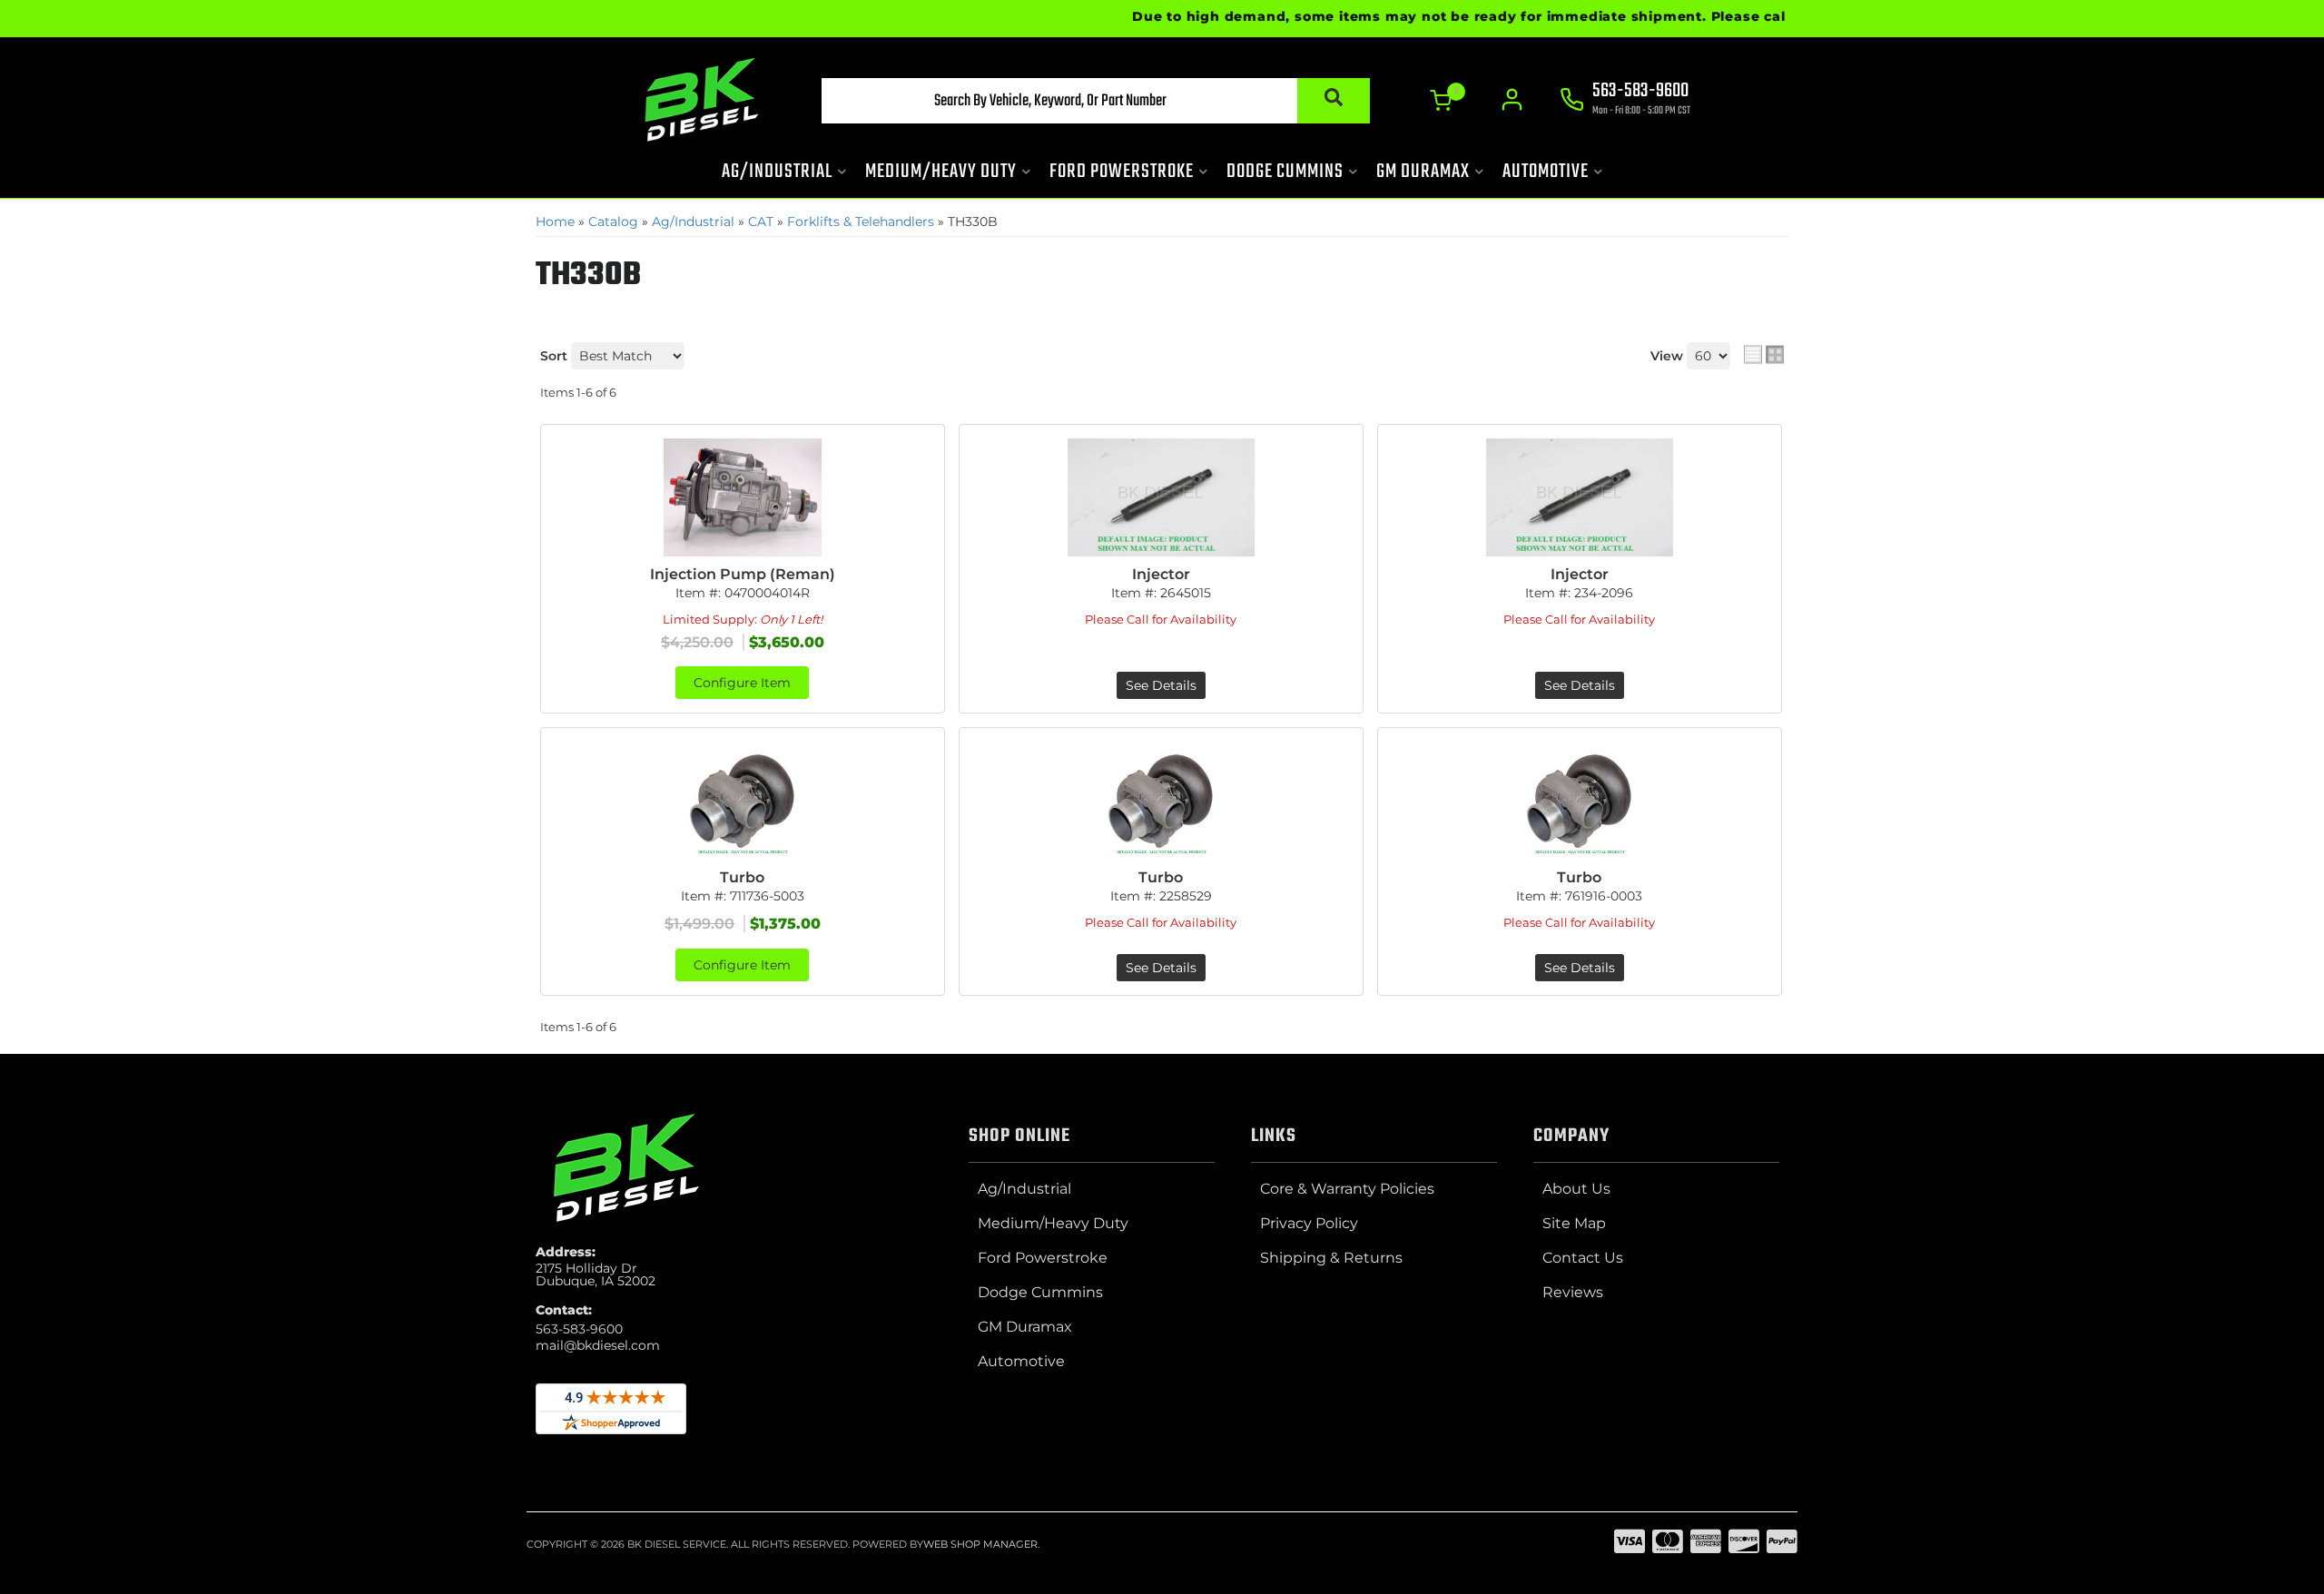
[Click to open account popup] (1512, 100)
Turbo (742, 877)
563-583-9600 (579, 1329)
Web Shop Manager (980, 1544)
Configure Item (742, 683)
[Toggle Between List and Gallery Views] (1764, 354)
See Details (1161, 685)
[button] (1096, 101)
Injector (1161, 574)
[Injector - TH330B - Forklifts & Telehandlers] (1161, 497)
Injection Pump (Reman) (743, 574)
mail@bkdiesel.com (598, 1345)
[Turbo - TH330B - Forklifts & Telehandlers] (743, 801)
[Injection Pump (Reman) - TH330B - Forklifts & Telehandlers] (743, 497)
